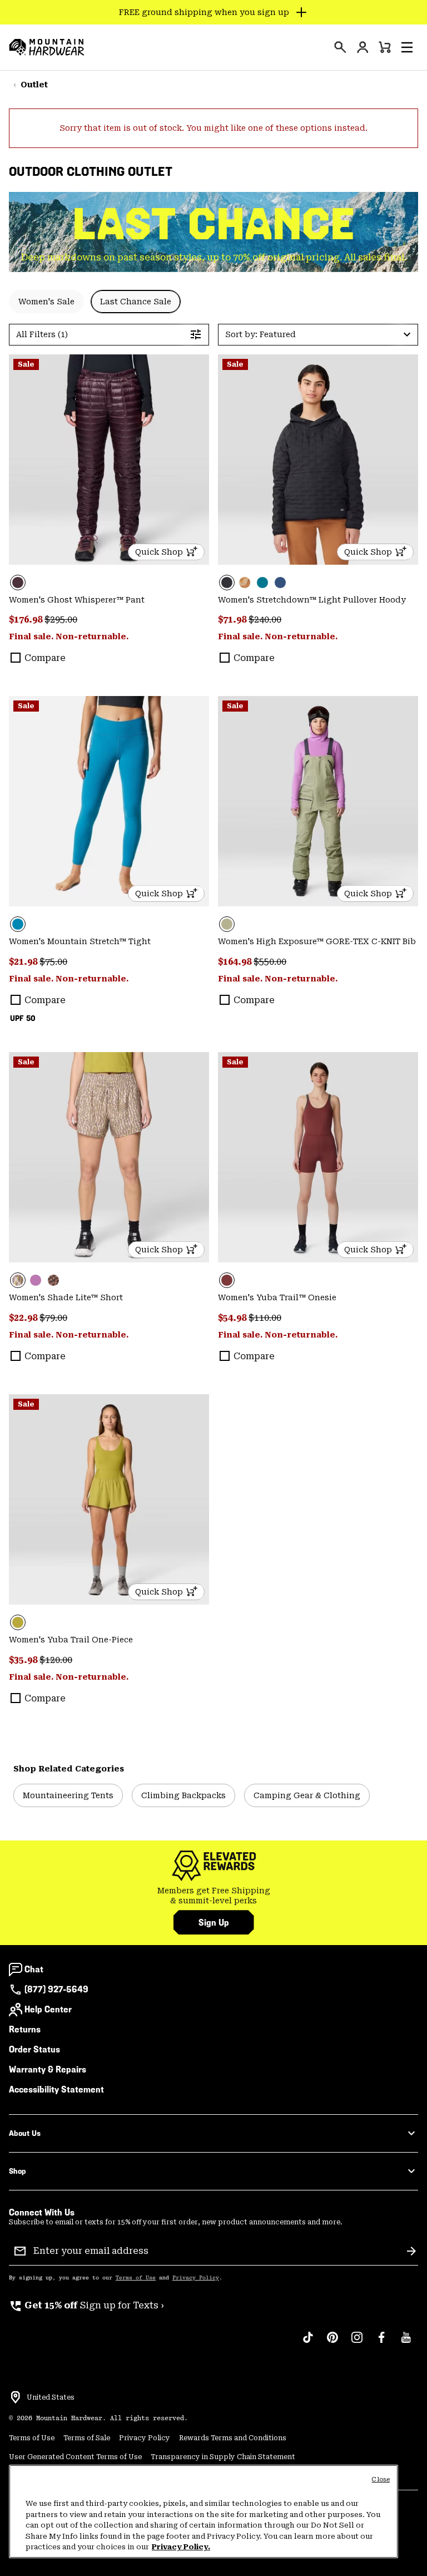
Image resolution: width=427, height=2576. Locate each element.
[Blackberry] (109, 460)
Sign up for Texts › (86, 2305)
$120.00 (56, 1660)
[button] (407, 47)
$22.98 (24, 1318)
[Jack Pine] (262, 583)
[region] (203, 2511)
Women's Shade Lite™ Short (66, 1297)
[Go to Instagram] (357, 2343)
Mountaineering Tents (68, 1795)
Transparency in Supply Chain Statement (223, 2457)
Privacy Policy (196, 2278)
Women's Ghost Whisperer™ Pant (77, 600)
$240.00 (265, 620)
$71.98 (233, 620)
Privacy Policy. (181, 2547)
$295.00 (61, 620)
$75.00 (53, 962)
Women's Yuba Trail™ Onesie (277, 1297)
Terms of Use (136, 2278)
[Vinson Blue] (109, 801)
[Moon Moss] (109, 1499)
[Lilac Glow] (36, 1280)
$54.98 (233, 1318)
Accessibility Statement (56, 2089)
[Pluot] (318, 1157)
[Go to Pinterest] (332, 2343)
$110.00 (265, 1318)
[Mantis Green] (318, 801)
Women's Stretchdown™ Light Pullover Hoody (312, 600)
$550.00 (270, 962)
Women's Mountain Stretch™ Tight (80, 941)
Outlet (34, 85)
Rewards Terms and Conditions (233, 2438)
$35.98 (24, 1660)
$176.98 (27, 620)
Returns (25, 2029)
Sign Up (214, 1923)
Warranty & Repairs (48, 2069)
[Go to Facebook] (381, 2343)
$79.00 (53, 1318)
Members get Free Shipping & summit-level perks (214, 1896)
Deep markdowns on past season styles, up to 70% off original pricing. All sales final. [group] (214, 257)
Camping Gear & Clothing (307, 1795)
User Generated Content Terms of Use (75, 2457)
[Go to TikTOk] (308, 2343)
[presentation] (340, 47)
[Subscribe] (411, 2251)
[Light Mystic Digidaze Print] (109, 1157)
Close (381, 2479)
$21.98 (24, 962)
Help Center (48, 2009)
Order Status (34, 2049)
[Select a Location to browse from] (16, 2397)
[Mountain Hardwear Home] (47, 47)
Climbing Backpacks (183, 1795)
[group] (213, 1896)
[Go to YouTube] (406, 2343)
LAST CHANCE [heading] (214, 224)
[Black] (318, 460)
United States (51, 2397)
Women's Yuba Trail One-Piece (71, 1640)
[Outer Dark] (280, 583)
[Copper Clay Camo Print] (245, 583)
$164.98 (236, 962)
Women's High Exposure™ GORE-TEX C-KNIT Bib (317, 941)
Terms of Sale (87, 2438)
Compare (45, 658)
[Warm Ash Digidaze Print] (53, 1280)
